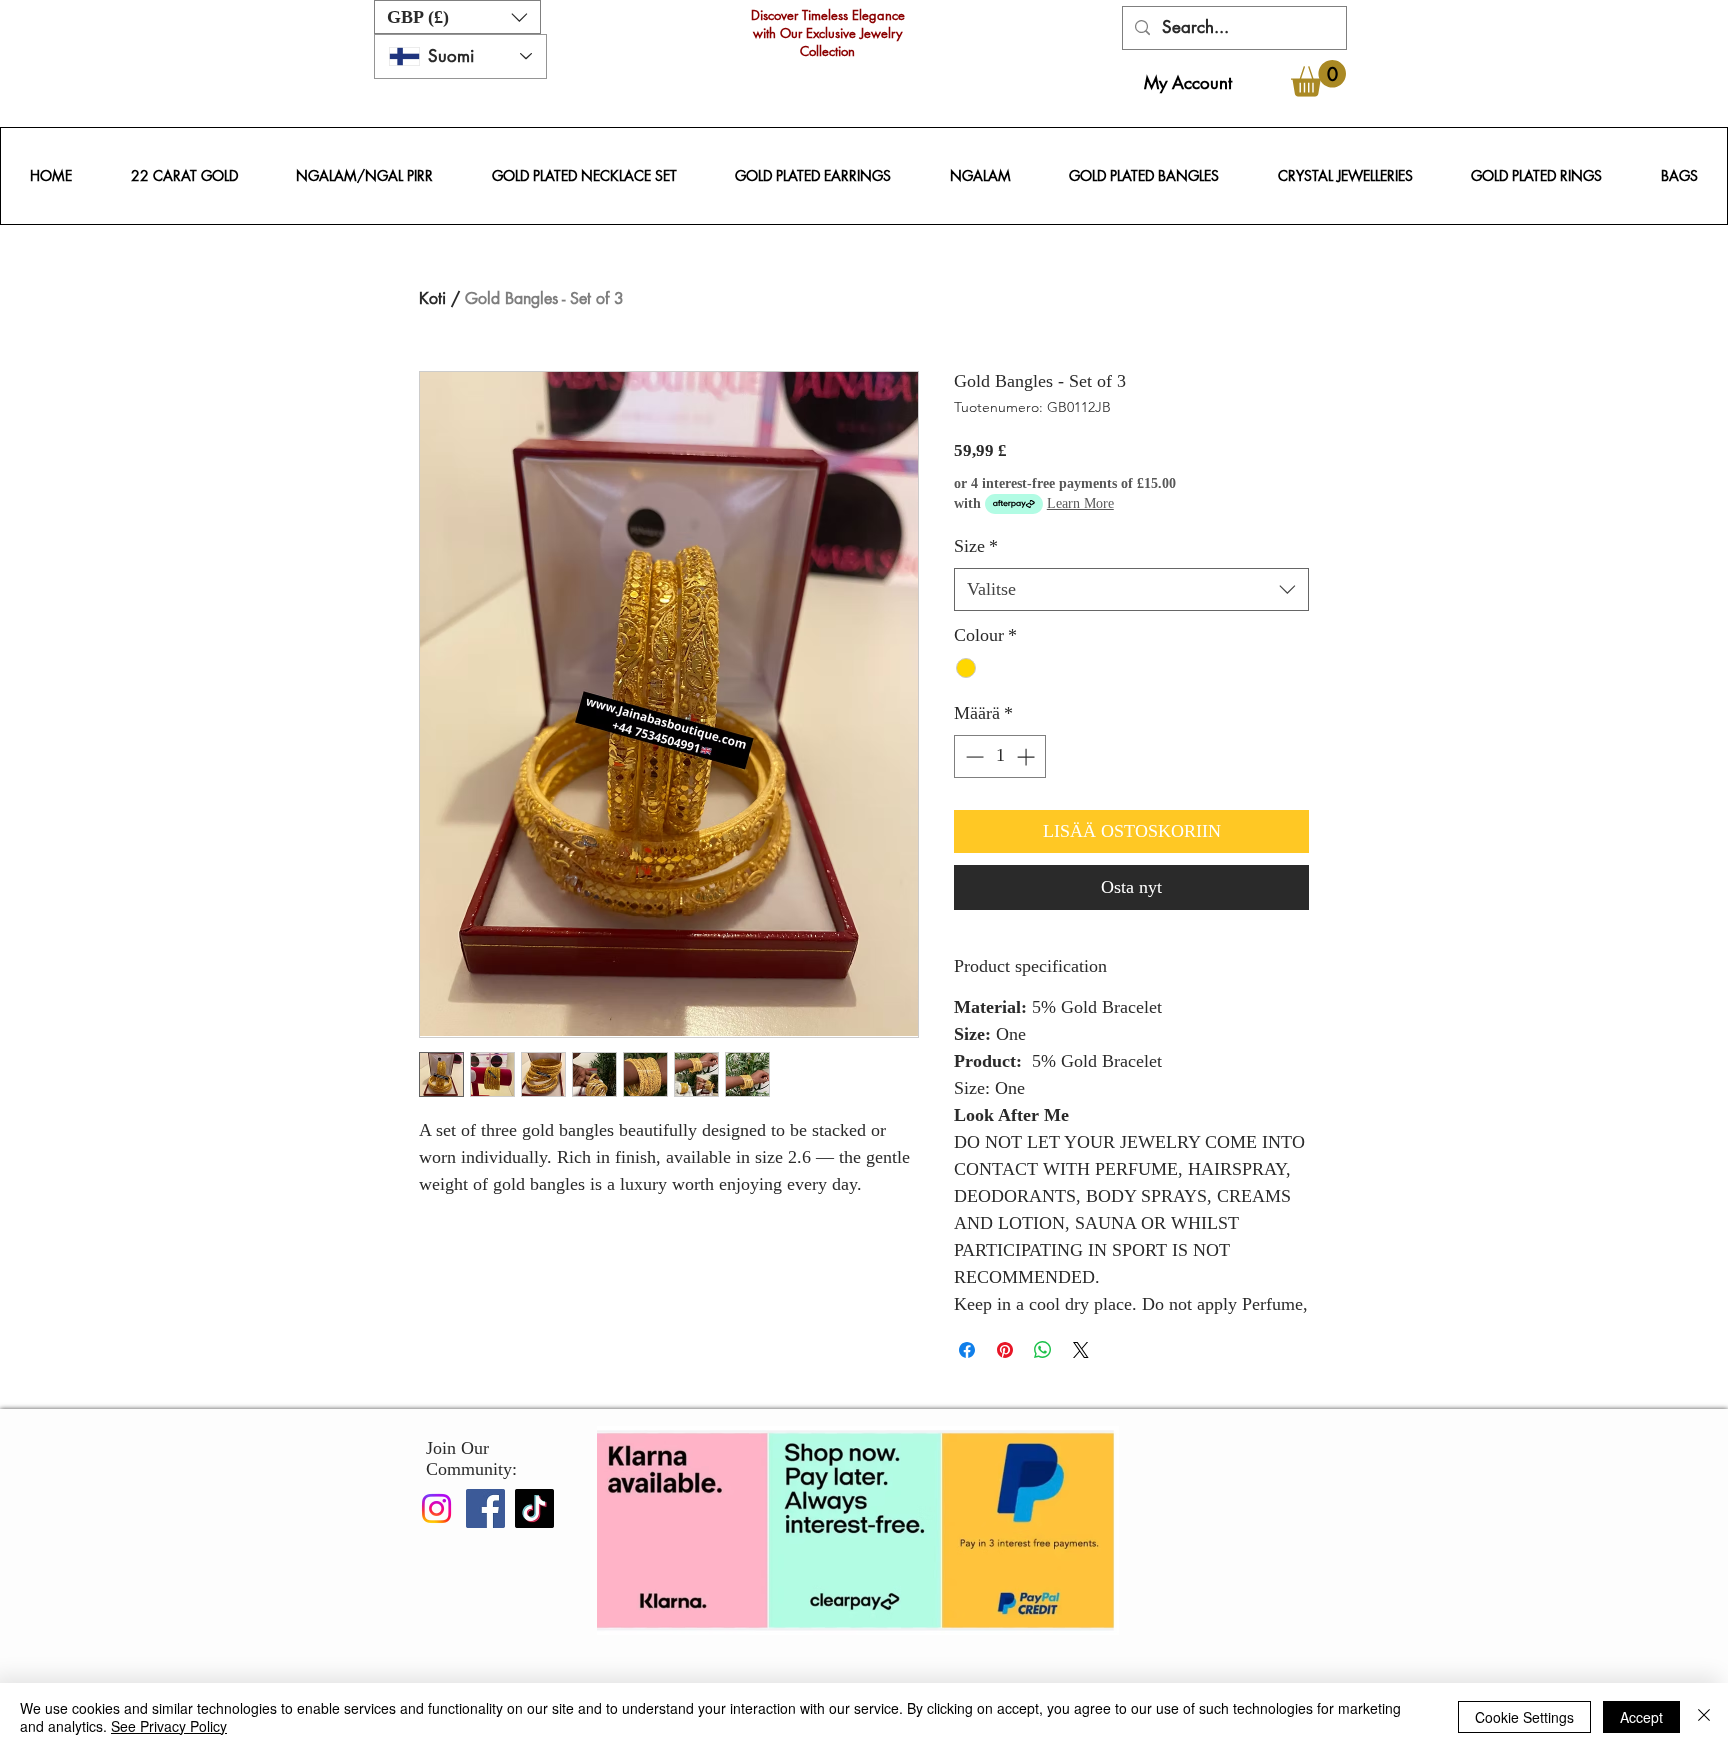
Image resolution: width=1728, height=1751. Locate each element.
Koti (432, 298)
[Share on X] (1081, 1350)
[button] (457, 17)
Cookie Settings (1524, 1717)
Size (976, 546)
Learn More (1080, 503)
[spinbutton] (1000, 756)
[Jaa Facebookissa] (967, 1350)
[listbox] (457, 17)
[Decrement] (972, 756)
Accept (1641, 1717)
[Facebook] (485, 1508)
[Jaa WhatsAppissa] (1043, 1350)
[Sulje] (1704, 1717)
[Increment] (1027, 756)
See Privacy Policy (169, 1726)
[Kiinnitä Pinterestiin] (1005, 1350)
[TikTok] (534, 1508)
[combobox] (1131, 589)
